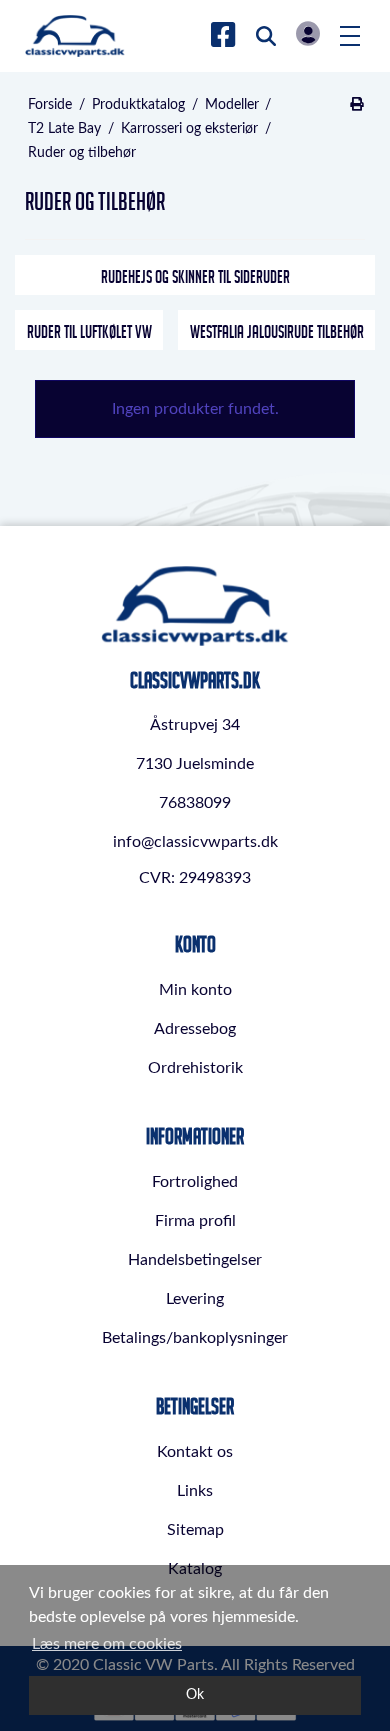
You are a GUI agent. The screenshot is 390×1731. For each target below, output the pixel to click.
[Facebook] (223, 36)
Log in (308, 33)
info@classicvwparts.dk (195, 842)
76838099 (195, 803)
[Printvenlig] (356, 105)
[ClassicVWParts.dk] (75, 36)
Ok (195, 1694)
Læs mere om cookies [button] (107, 1644)
